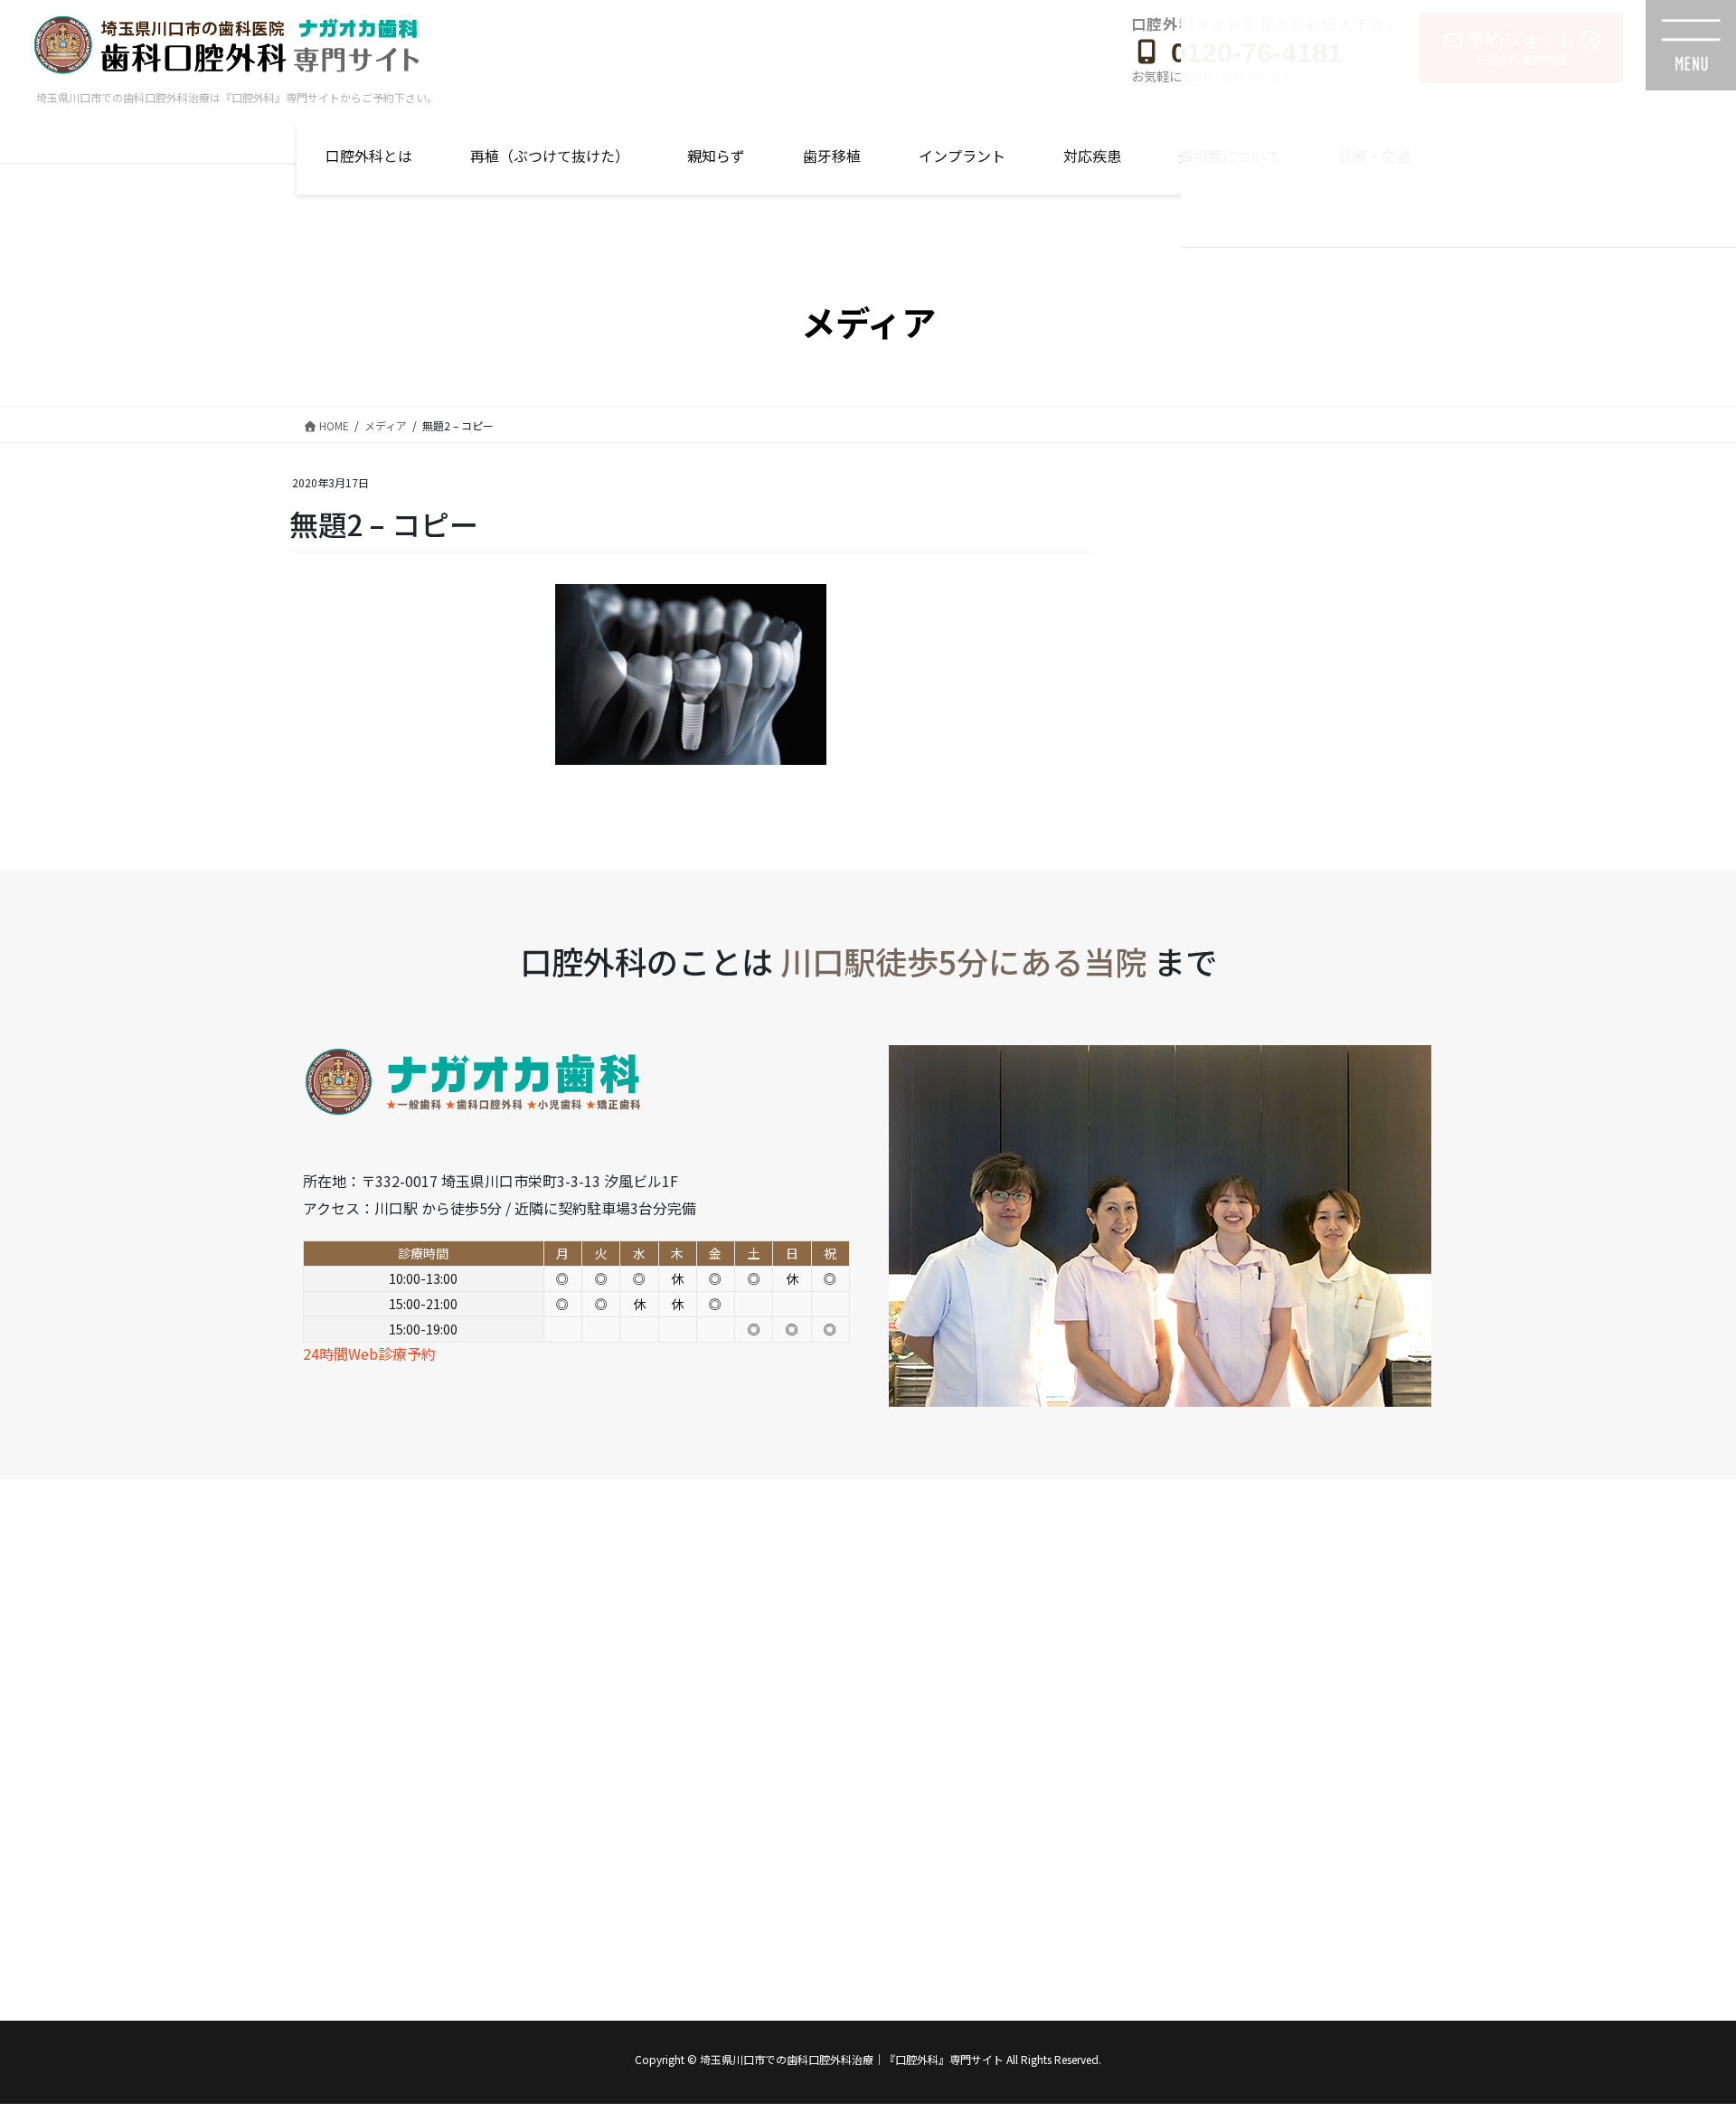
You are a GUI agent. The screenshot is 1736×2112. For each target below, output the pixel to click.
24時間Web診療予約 (369, 1353)
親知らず (716, 156)
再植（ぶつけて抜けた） (550, 156)
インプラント (962, 156)
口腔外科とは (369, 156)
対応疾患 (1092, 156)
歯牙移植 (832, 156)
